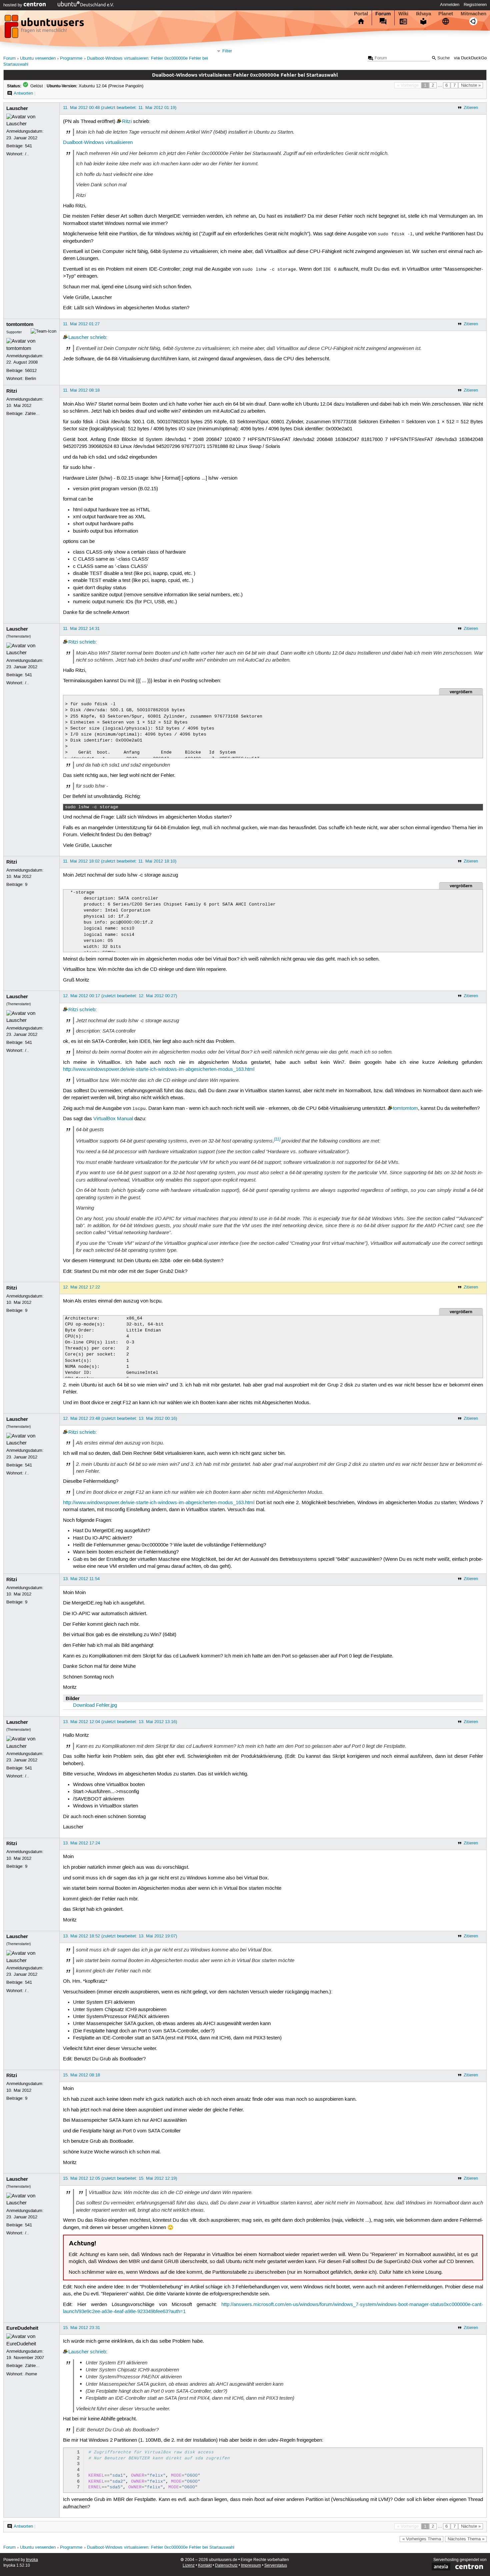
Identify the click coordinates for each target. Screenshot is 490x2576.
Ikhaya (423, 14)
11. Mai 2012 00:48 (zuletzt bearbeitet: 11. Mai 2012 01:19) (120, 108)
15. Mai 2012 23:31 (81, 2328)
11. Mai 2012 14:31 (81, 629)
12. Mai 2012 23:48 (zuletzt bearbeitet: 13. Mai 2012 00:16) (120, 1418)
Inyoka (32, 2560)
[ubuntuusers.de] (45, 28)
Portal (361, 14)
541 (28, 146)
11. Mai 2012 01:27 (81, 324)
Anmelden (450, 5)
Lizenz (189, 2566)
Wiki (403, 14)
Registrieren (475, 5)
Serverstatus (276, 2566)
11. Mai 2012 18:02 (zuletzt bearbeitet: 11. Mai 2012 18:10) (120, 861)
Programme (71, 58)
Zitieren (471, 108)
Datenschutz (226, 2566)
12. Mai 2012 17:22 (81, 1287)
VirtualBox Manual (113, 1119)
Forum (383, 14)
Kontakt (205, 2566)
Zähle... (32, 414)
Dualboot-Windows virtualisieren (98, 143)
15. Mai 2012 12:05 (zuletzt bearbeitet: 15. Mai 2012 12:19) (120, 2178)
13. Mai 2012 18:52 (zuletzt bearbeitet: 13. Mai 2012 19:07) (120, 1936)
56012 (31, 371)
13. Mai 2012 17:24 (81, 1843)
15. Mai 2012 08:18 (81, 2075)
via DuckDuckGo (470, 58)
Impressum (251, 2566)
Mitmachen (473, 14)
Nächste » (471, 85)
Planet (446, 14)
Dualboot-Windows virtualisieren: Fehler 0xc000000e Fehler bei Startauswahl (161, 2548)
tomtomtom (20, 324)
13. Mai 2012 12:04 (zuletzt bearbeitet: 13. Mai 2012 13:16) (120, 1722)
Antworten (23, 93)
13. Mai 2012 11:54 (81, 1579)
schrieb (98, 338)
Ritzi (127, 122)
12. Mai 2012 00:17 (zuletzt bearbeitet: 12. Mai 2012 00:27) (120, 996)
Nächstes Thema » (466, 2539)
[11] (277, 1139)
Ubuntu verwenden (38, 58)
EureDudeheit (22, 2328)
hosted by (13, 5)
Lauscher (17, 108)
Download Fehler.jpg (95, 1705)
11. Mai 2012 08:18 (81, 390)
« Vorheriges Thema (422, 2539)
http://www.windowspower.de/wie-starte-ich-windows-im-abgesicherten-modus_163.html (159, 1070)
